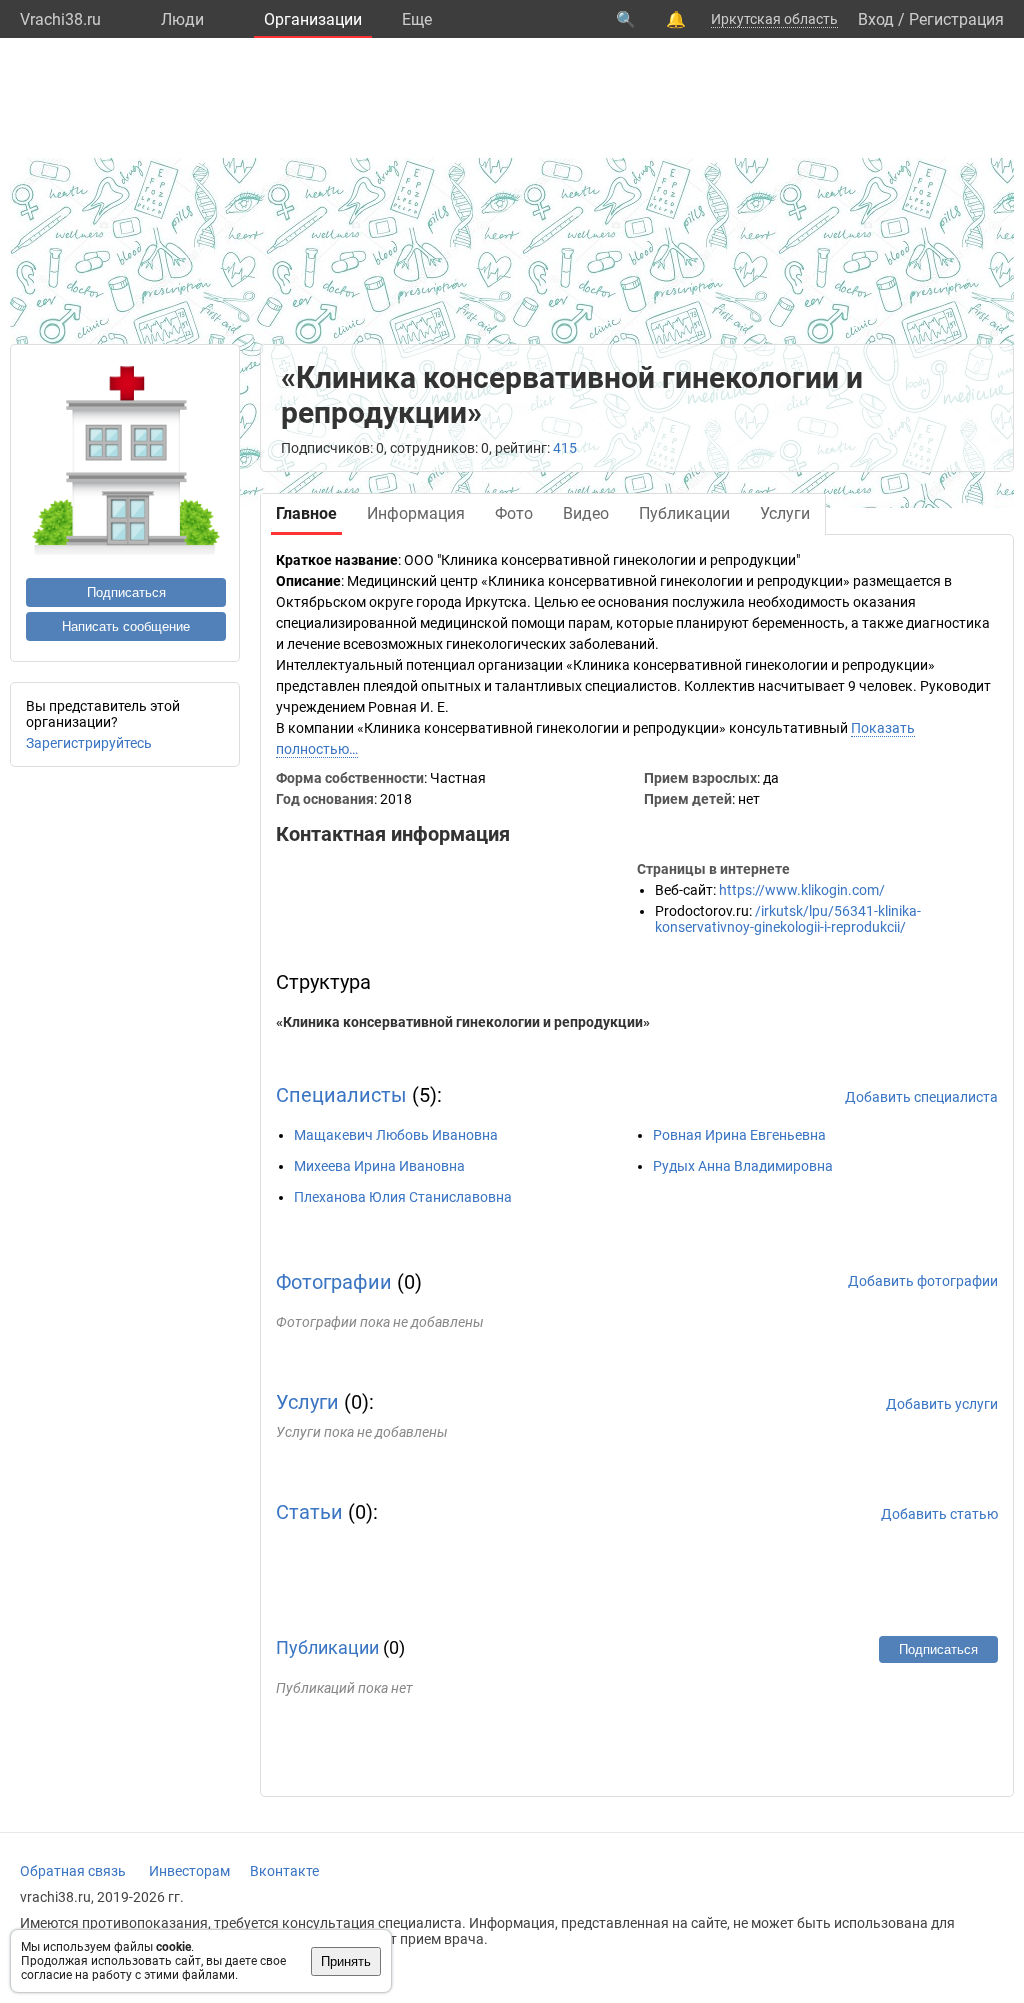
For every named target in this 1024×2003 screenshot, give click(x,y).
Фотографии (334, 1282)
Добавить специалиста (921, 1097)
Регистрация (956, 19)
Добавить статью (939, 1514)
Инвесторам (189, 1871)
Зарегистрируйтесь (89, 743)
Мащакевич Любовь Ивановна (396, 1135)
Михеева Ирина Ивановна (379, 1166)
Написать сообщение (126, 626)
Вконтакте (284, 1871)
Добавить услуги (942, 1404)
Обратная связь (73, 1871)
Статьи (309, 1512)
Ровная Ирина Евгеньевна (739, 1135)
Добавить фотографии (923, 1281)
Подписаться (126, 592)
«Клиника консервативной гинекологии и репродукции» (463, 1022)
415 (565, 448)
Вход (876, 19)
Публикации (327, 1647)
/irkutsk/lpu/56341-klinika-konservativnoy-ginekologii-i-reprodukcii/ (788, 919)
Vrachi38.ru (60, 19)
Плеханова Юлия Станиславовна (403, 1197)
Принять (346, 1961)
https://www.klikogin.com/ (802, 890)
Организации (313, 19)
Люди (182, 19)
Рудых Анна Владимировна (743, 1166)
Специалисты (341, 1095)
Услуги (307, 1402)
